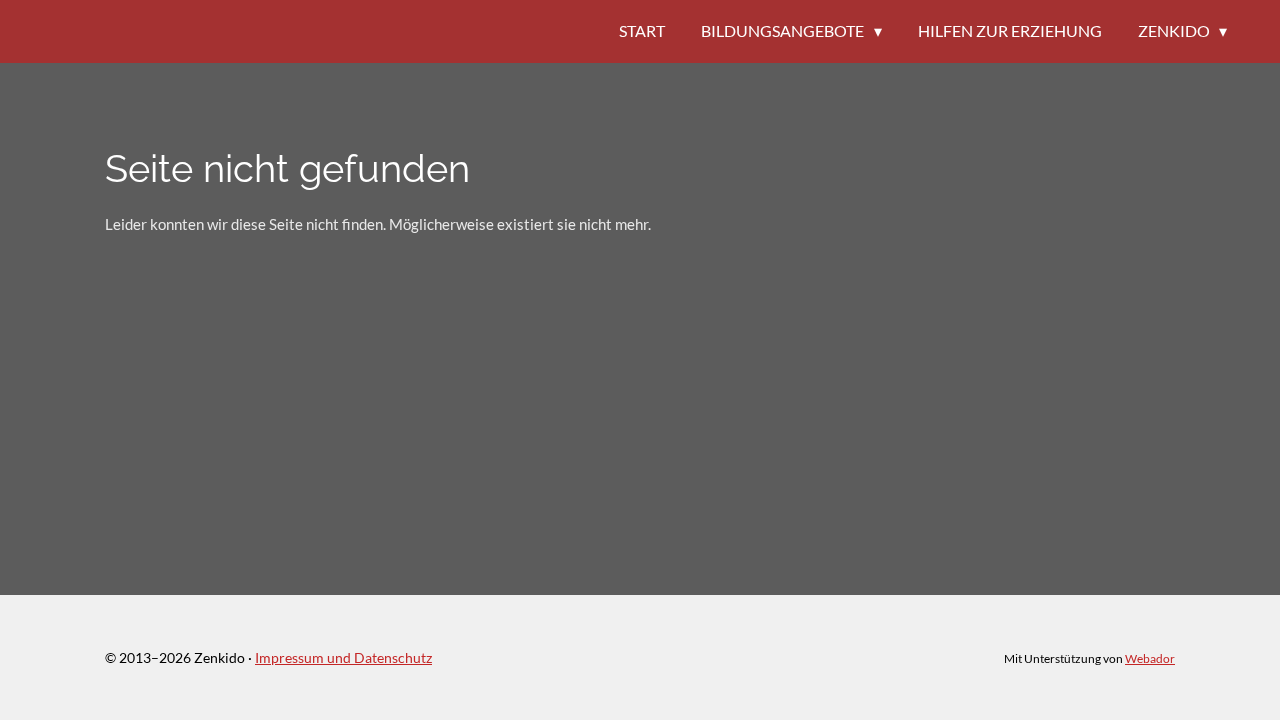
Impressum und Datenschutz (343, 657)
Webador (1150, 658)
